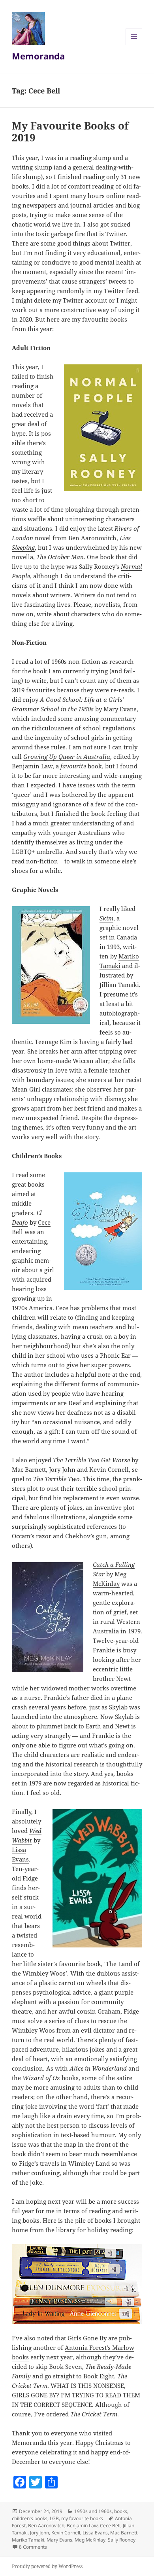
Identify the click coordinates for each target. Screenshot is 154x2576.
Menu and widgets (134, 45)
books (121, 2511)
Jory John (39, 2533)
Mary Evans (59, 2540)
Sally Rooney (122, 2540)
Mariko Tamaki (28, 2540)
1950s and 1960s (93, 2511)
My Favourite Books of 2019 (70, 131)
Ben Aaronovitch (46, 2526)
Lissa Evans (95, 2533)
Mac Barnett (124, 2533)
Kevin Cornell (66, 2533)
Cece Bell (110, 2526)
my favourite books (82, 2518)
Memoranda (38, 56)
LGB (54, 2518)
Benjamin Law (82, 2526)
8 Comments (33, 2547)
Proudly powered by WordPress (47, 2566)
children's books (30, 2518)
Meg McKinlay (90, 2540)
